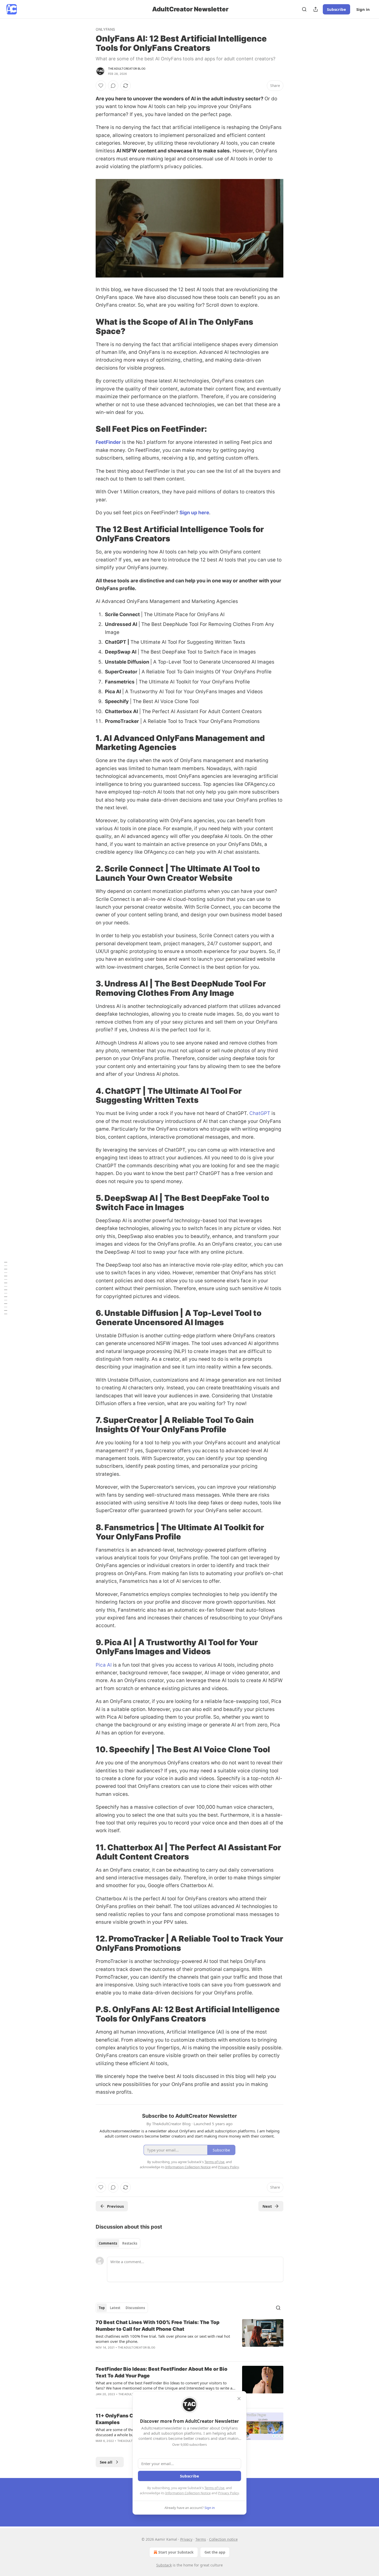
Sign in (363, 9)
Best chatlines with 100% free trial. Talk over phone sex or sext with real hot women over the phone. (163, 2339)
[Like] (101, 86)
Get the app (215, 2552)
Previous (115, 2206)
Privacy (186, 2539)
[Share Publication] (316, 9)
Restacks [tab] (130, 2243)
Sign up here (194, 513)
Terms (201, 2539)
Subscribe (336, 9)
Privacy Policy (228, 2493)
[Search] (304, 9)
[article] (190, 2338)
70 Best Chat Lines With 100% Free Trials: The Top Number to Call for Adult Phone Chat (158, 2326)
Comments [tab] (108, 2243)
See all (106, 2462)
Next (267, 2206)
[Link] (88, 327)
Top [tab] (102, 2308)
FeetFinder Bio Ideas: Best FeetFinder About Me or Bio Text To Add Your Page (162, 2372)
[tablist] (118, 2243)
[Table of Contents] (6, 1288)
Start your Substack (176, 2552)
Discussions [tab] (135, 2308)
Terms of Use (214, 2488)
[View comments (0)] (113, 86)
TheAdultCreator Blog (127, 69)
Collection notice (223, 2539)
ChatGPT (260, 1113)
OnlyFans (105, 29)
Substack (164, 2565)
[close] (239, 2399)
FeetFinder (109, 442)
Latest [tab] (115, 2308)
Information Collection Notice (188, 2493)
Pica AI (104, 1665)
